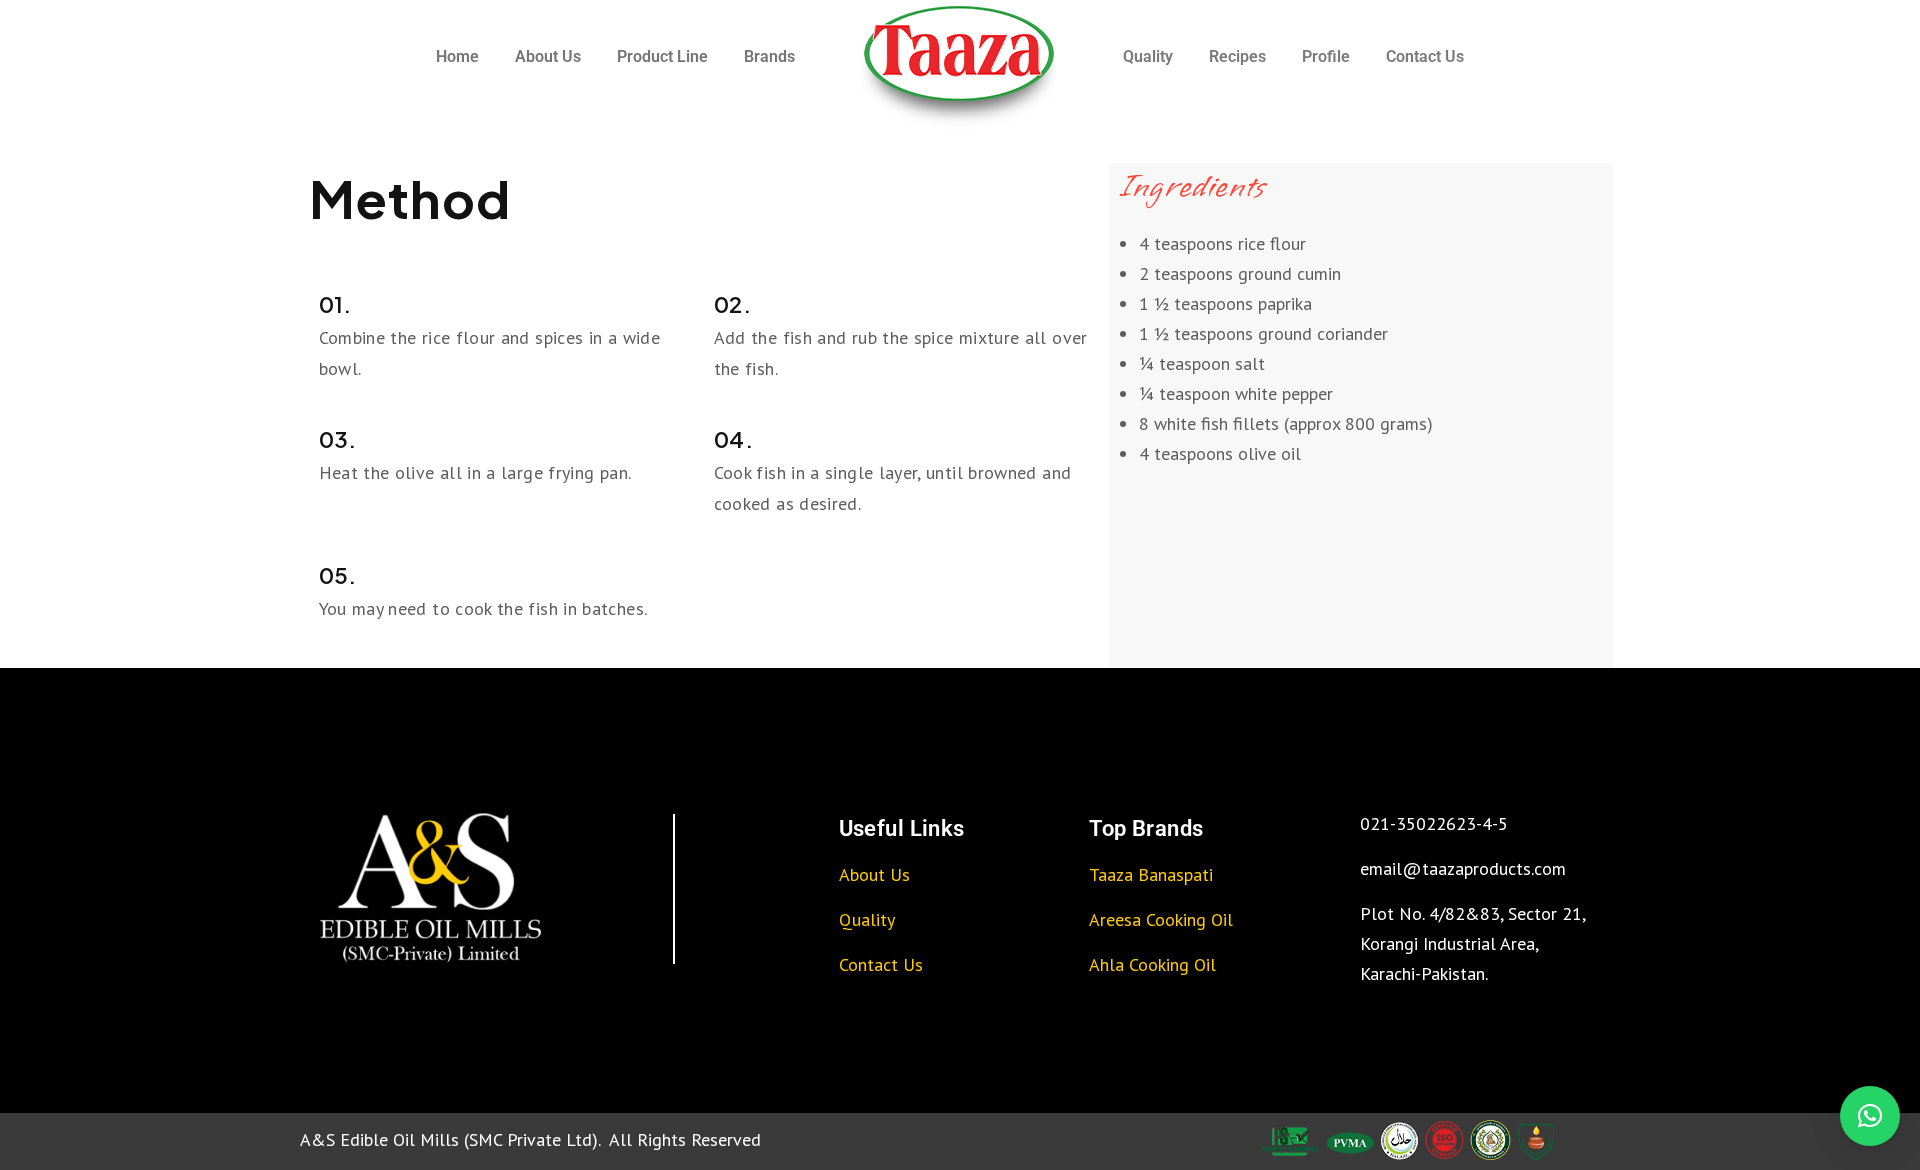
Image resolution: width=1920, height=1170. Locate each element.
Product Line (662, 56)
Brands (769, 56)
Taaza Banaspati (1151, 874)
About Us (548, 56)
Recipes (1237, 56)
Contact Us (1425, 56)
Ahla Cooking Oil (1152, 964)
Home (457, 56)
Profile (1326, 56)
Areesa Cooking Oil (1161, 919)
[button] (1870, 1116)
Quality (1148, 56)
